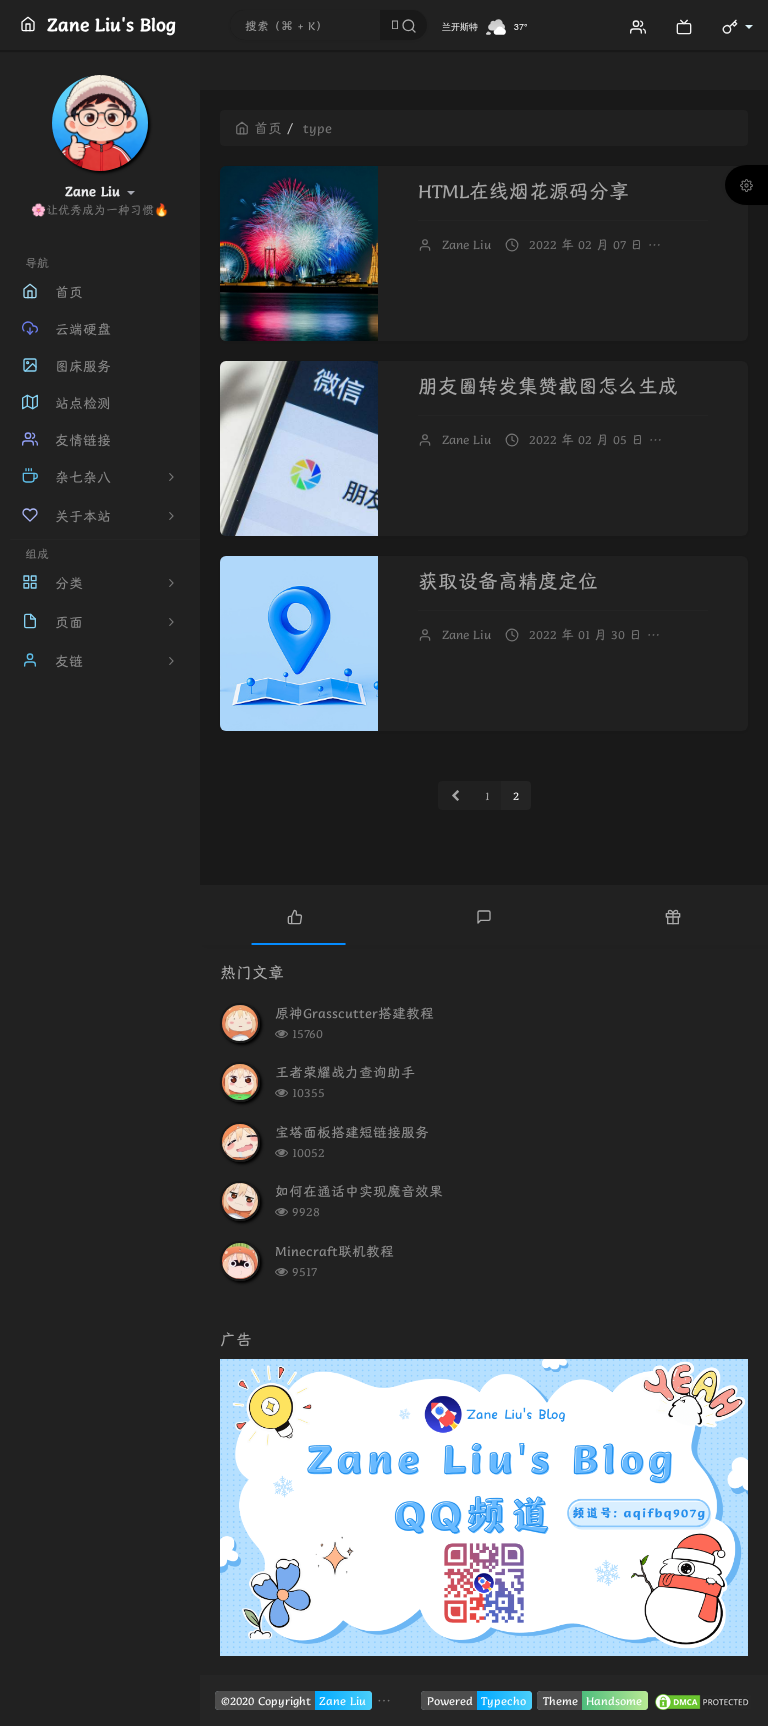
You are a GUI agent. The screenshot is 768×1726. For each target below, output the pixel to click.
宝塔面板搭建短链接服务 (352, 1132)
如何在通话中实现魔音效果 (359, 1191)
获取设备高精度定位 (508, 581)
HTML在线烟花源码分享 (523, 191)
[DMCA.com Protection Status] (703, 1700)
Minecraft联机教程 (334, 1251)
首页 (268, 128)
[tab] (294, 915)
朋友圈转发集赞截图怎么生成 (548, 386)
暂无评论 (703, 244)
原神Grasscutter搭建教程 (354, 1013)
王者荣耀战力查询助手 (345, 1072)
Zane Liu (466, 244)
